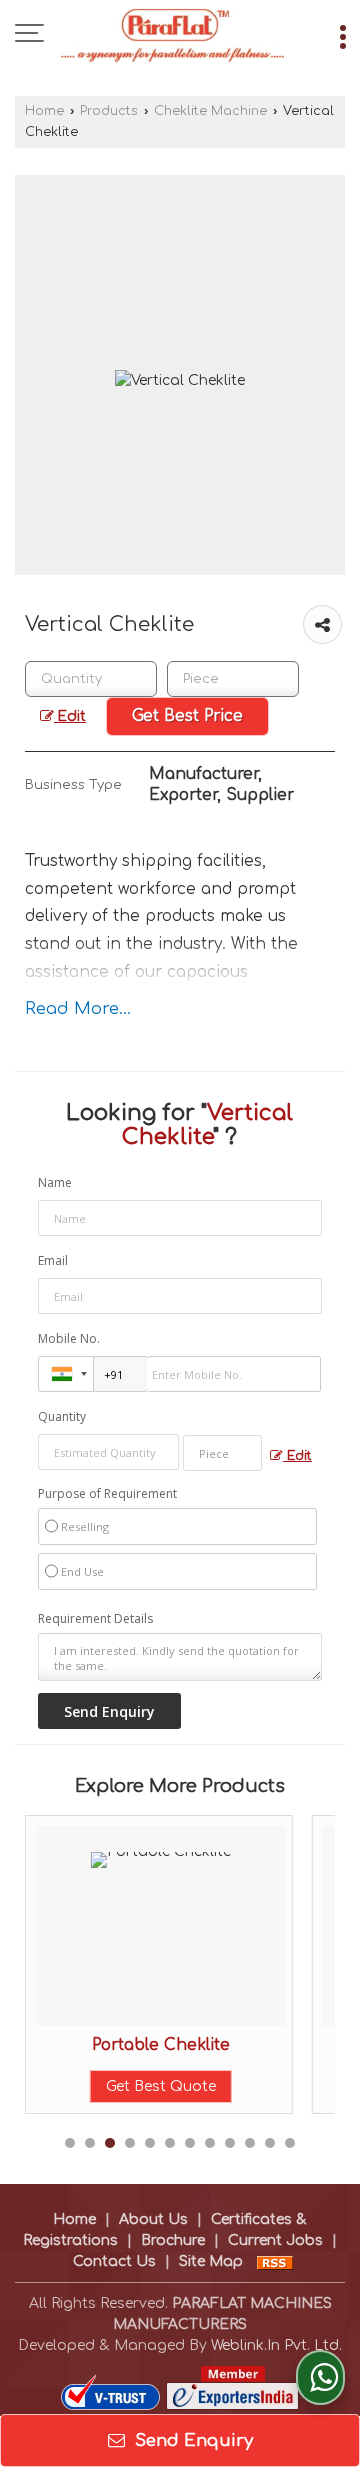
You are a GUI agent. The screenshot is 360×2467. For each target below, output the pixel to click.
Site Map (211, 2261)
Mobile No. (69, 1338)
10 (250, 2143)
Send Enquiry (191, 2440)
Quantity (62, 1416)
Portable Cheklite (161, 2045)
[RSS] (275, 2261)
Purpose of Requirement (107, 1494)
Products (109, 111)
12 (290, 2143)
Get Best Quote (161, 2086)
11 (270, 2143)
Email (53, 1260)
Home (44, 111)
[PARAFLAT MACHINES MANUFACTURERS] (173, 35)
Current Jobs (275, 2240)
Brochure (173, 2240)
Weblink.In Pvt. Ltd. (276, 2345)
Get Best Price (187, 716)
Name (55, 1182)
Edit (70, 716)
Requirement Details (95, 1619)
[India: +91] (66, 1374)
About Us (153, 2219)
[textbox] (233, 679)
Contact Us (114, 2261)
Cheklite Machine (210, 111)
